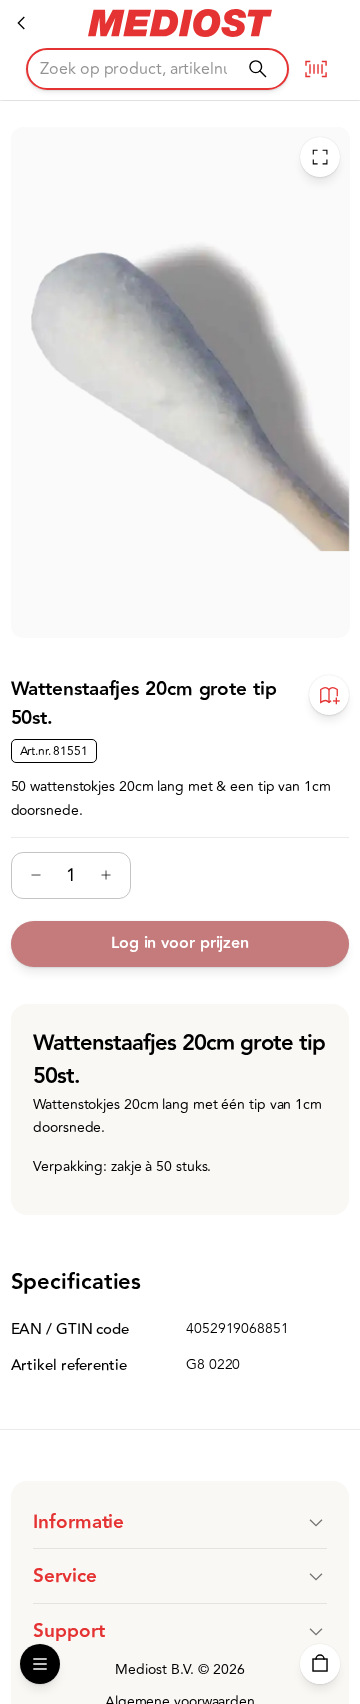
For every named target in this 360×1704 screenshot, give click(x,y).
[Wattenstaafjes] (22, 23)
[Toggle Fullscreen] (319, 158)
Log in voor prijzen (180, 943)
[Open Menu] (40, 1664)
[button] (180, 1522)
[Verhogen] (106, 876)
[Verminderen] (36, 876)
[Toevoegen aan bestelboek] (329, 696)
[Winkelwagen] (320, 1664)
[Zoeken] (257, 68)
